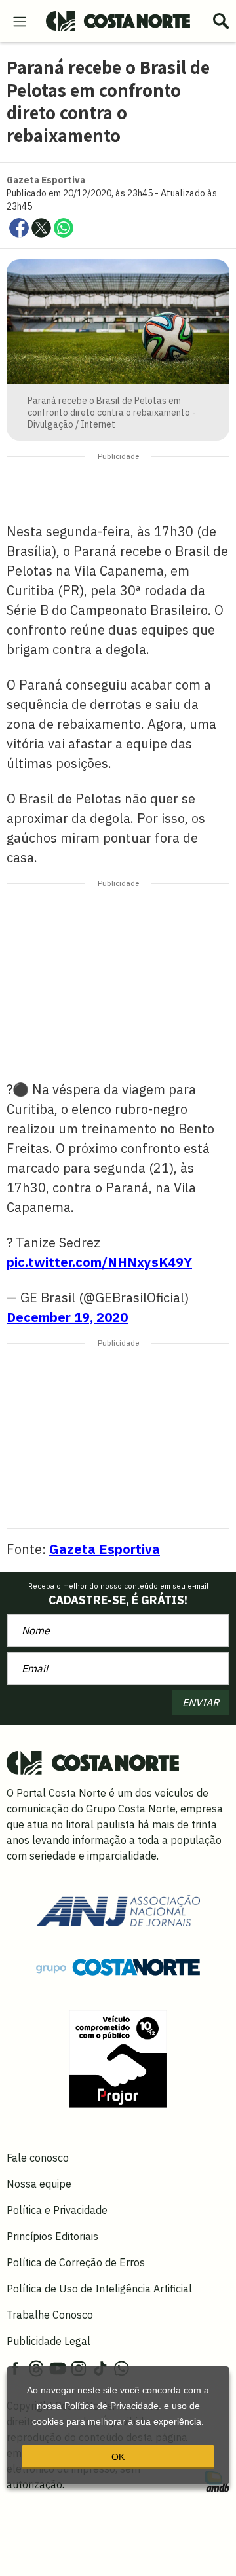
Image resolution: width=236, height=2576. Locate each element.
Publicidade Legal (49, 2341)
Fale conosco (38, 2158)
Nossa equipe (39, 2184)
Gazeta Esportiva (105, 1549)
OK (118, 2457)
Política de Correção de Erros (76, 2262)
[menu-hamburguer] (20, 20)
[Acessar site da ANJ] (118, 1909)
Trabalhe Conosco (50, 2315)
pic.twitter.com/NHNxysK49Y (99, 1262)
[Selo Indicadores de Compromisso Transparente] (118, 2057)
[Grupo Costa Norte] (118, 1967)
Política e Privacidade (57, 2210)
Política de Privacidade (111, 2406)
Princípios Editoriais (52, 2236)
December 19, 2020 (67, 1317)
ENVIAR (201, 1702)
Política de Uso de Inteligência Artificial (99, 2289)
